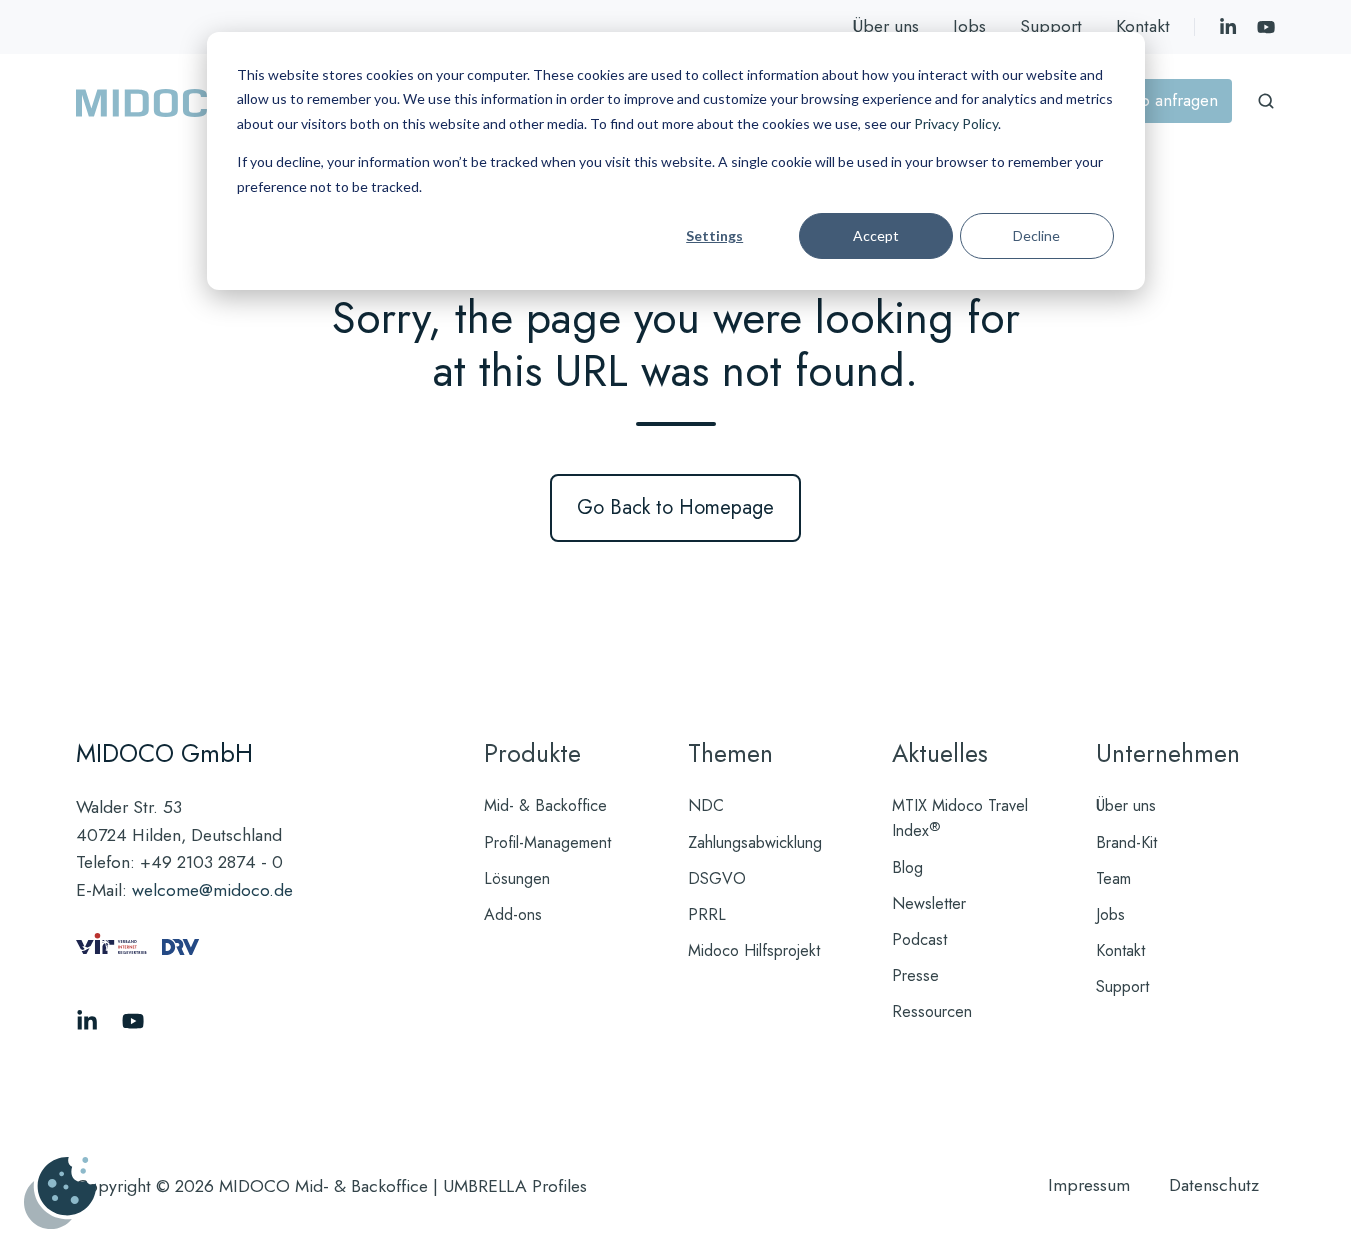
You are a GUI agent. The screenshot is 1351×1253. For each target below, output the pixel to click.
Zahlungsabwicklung (755, 842)
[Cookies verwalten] (60, 1193)
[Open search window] (1266, 101)
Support (1051, 26)
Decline (1036, 235)
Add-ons (513, 914)
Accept (876, 235)
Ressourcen (932, 1011)
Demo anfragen (1161, 100)
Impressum (1089, 1185)
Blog (907, 867)
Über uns (885, 26)
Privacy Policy (956, 123)
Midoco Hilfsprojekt (754, 950)
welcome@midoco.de (212, 890)
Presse (915, 975)
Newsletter (929, 903)
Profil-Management (547, 842)
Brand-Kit (1126, 842)
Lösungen (517, 878)
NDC (706, 805)
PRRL (707, 914)
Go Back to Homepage (675, 507)
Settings (714, 235)
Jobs (969, 26)
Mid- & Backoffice (545, 805)
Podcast (919, 939)
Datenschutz (1214, 1185)
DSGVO (717, 878)
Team (1113, 878)
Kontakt (1143, 26)
